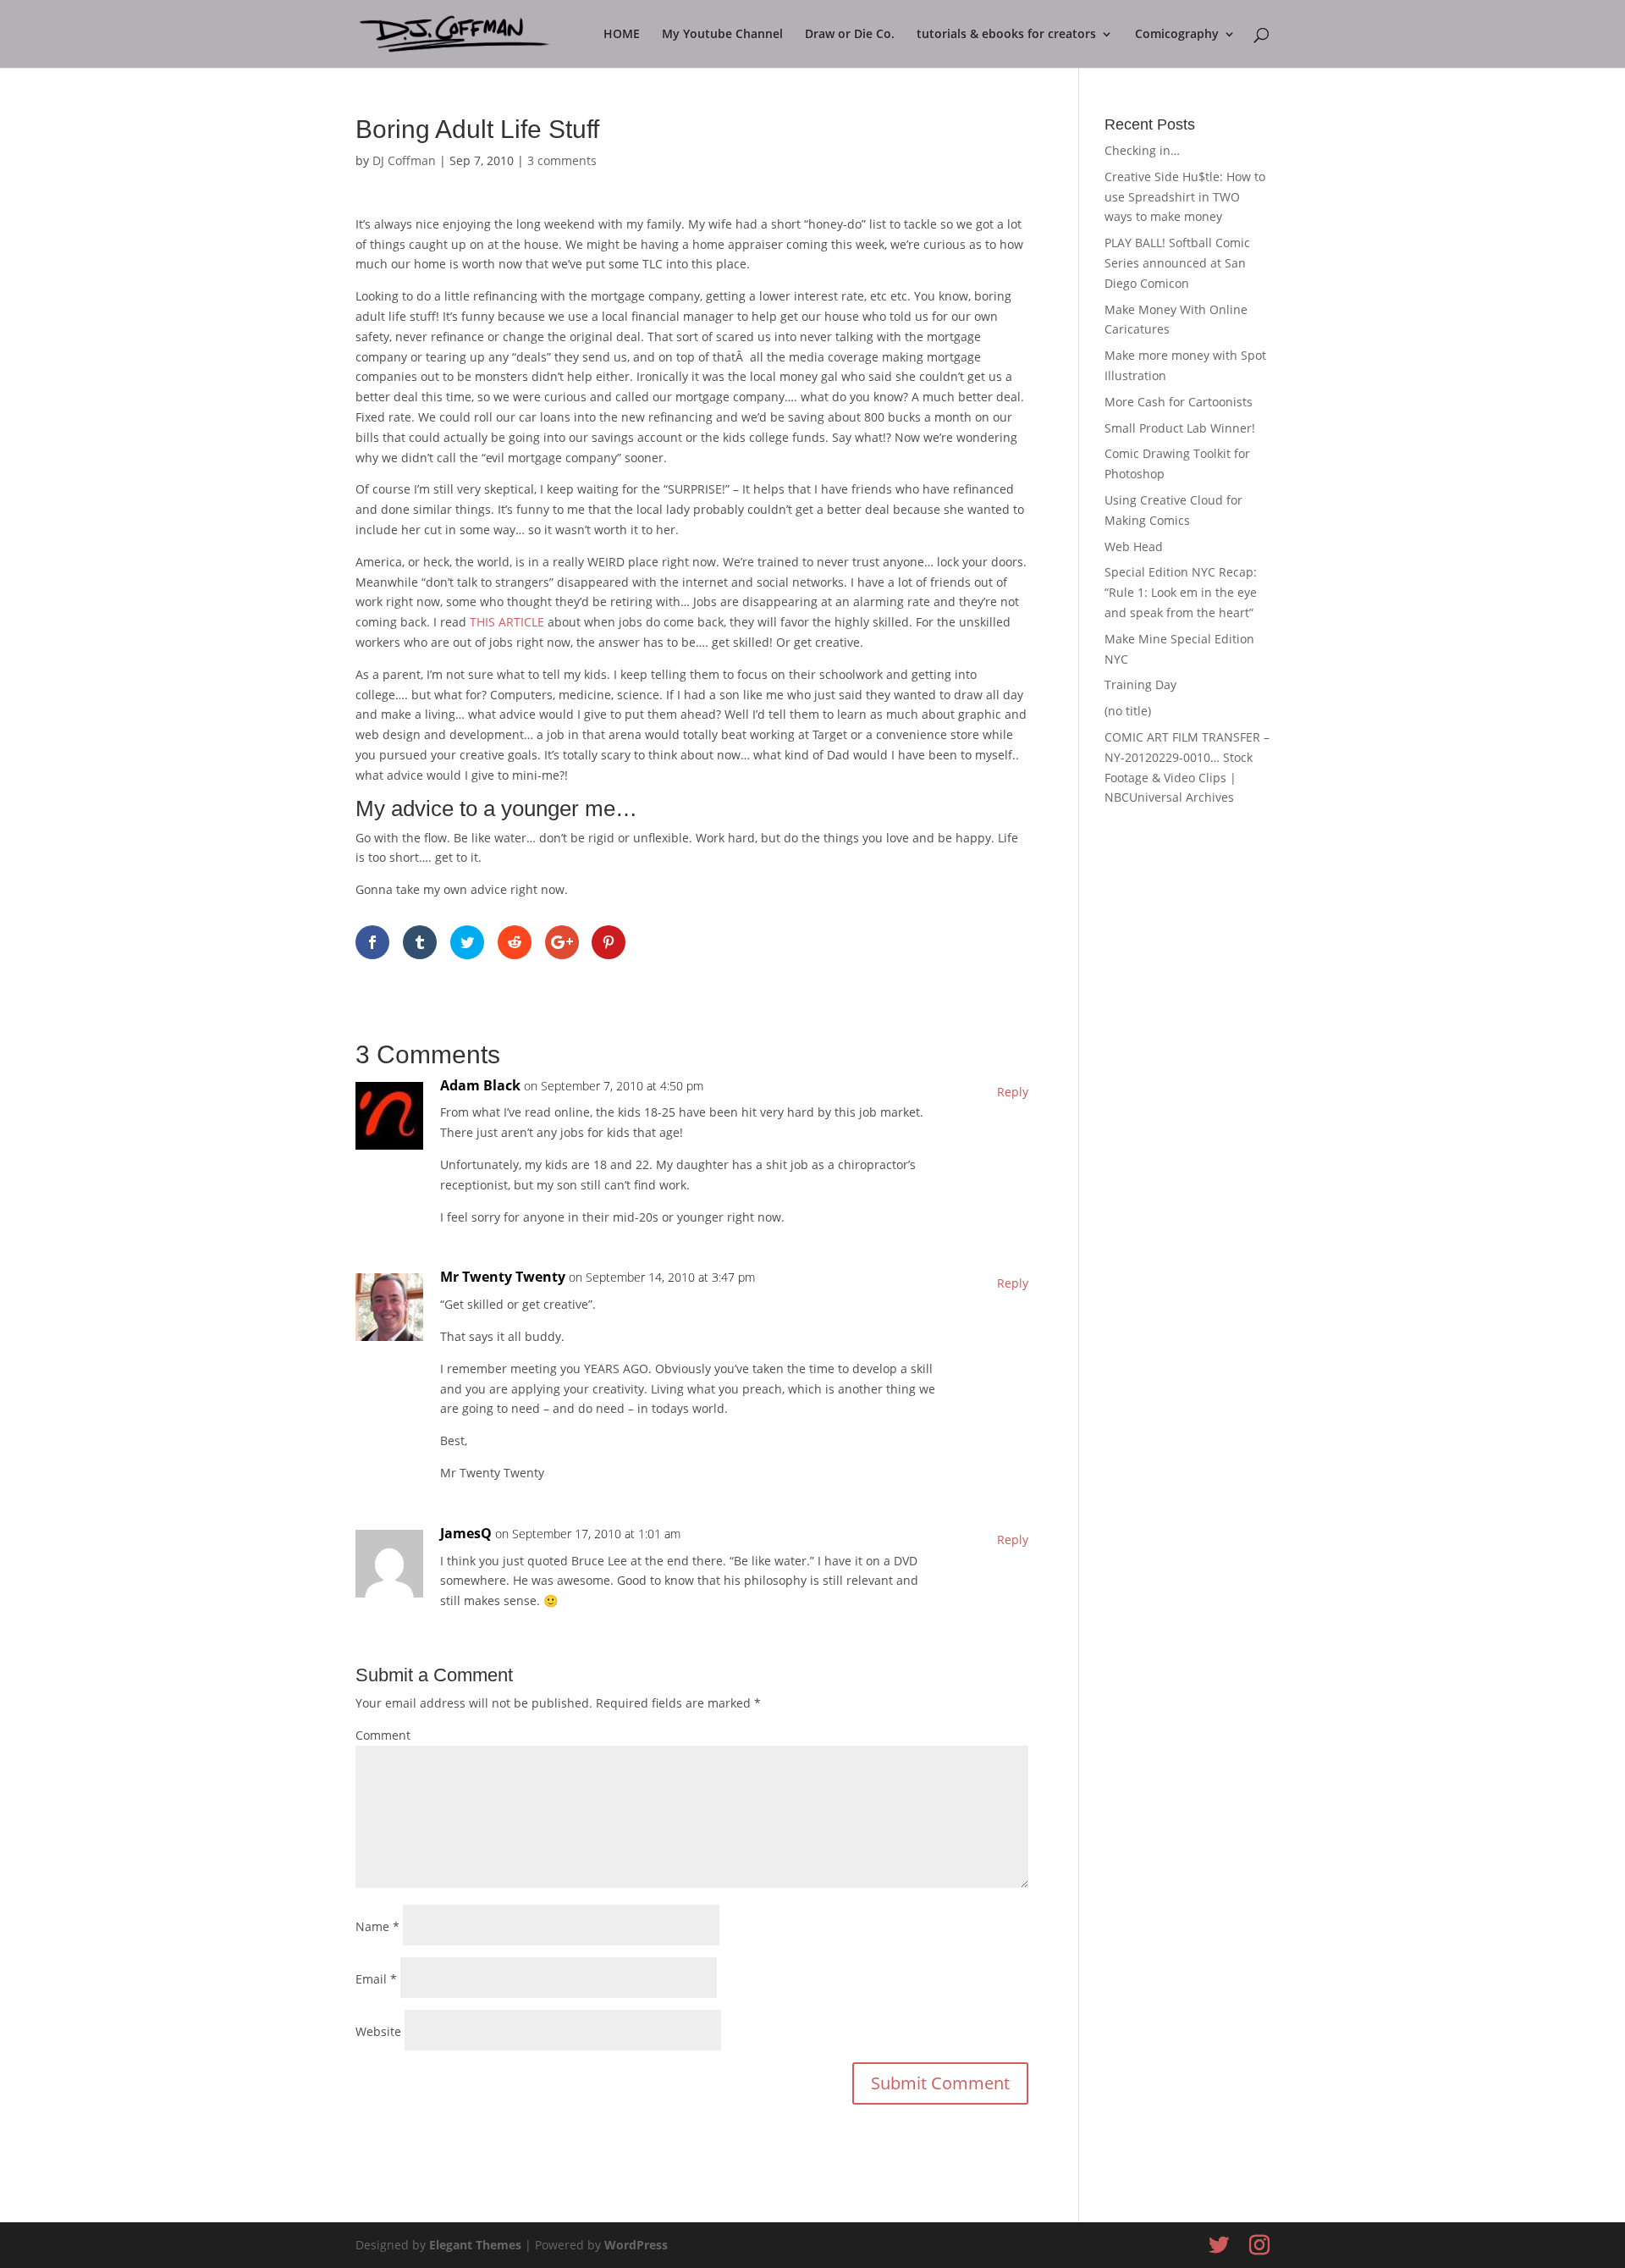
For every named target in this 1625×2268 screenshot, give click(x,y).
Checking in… (1142, 150)
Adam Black (480, 1085)
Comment (383, 1735)
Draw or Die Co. (850, 35)
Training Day (1140, 684)
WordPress (636, 2245)
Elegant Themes (475, 2245)
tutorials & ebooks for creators (1006, 35)
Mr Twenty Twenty (503, 1277)
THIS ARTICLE (509, 622)
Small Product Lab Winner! (1180, 428)
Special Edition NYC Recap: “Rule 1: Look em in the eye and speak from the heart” (1181, 592)
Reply (1013, 1092)
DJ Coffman (404, 160)
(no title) (1128, 711)
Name (377, 1926)
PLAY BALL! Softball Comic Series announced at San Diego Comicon (1177, 263)
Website (378, 2031)
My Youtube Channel (722, 35)
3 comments (562, 160)
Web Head (1134, 546)
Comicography (1177, 35)
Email (376, 1979)
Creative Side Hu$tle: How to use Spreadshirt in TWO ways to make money (1185, 197)
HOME (622, 35)
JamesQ (466, 1533)
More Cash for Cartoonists (1179, 402)
